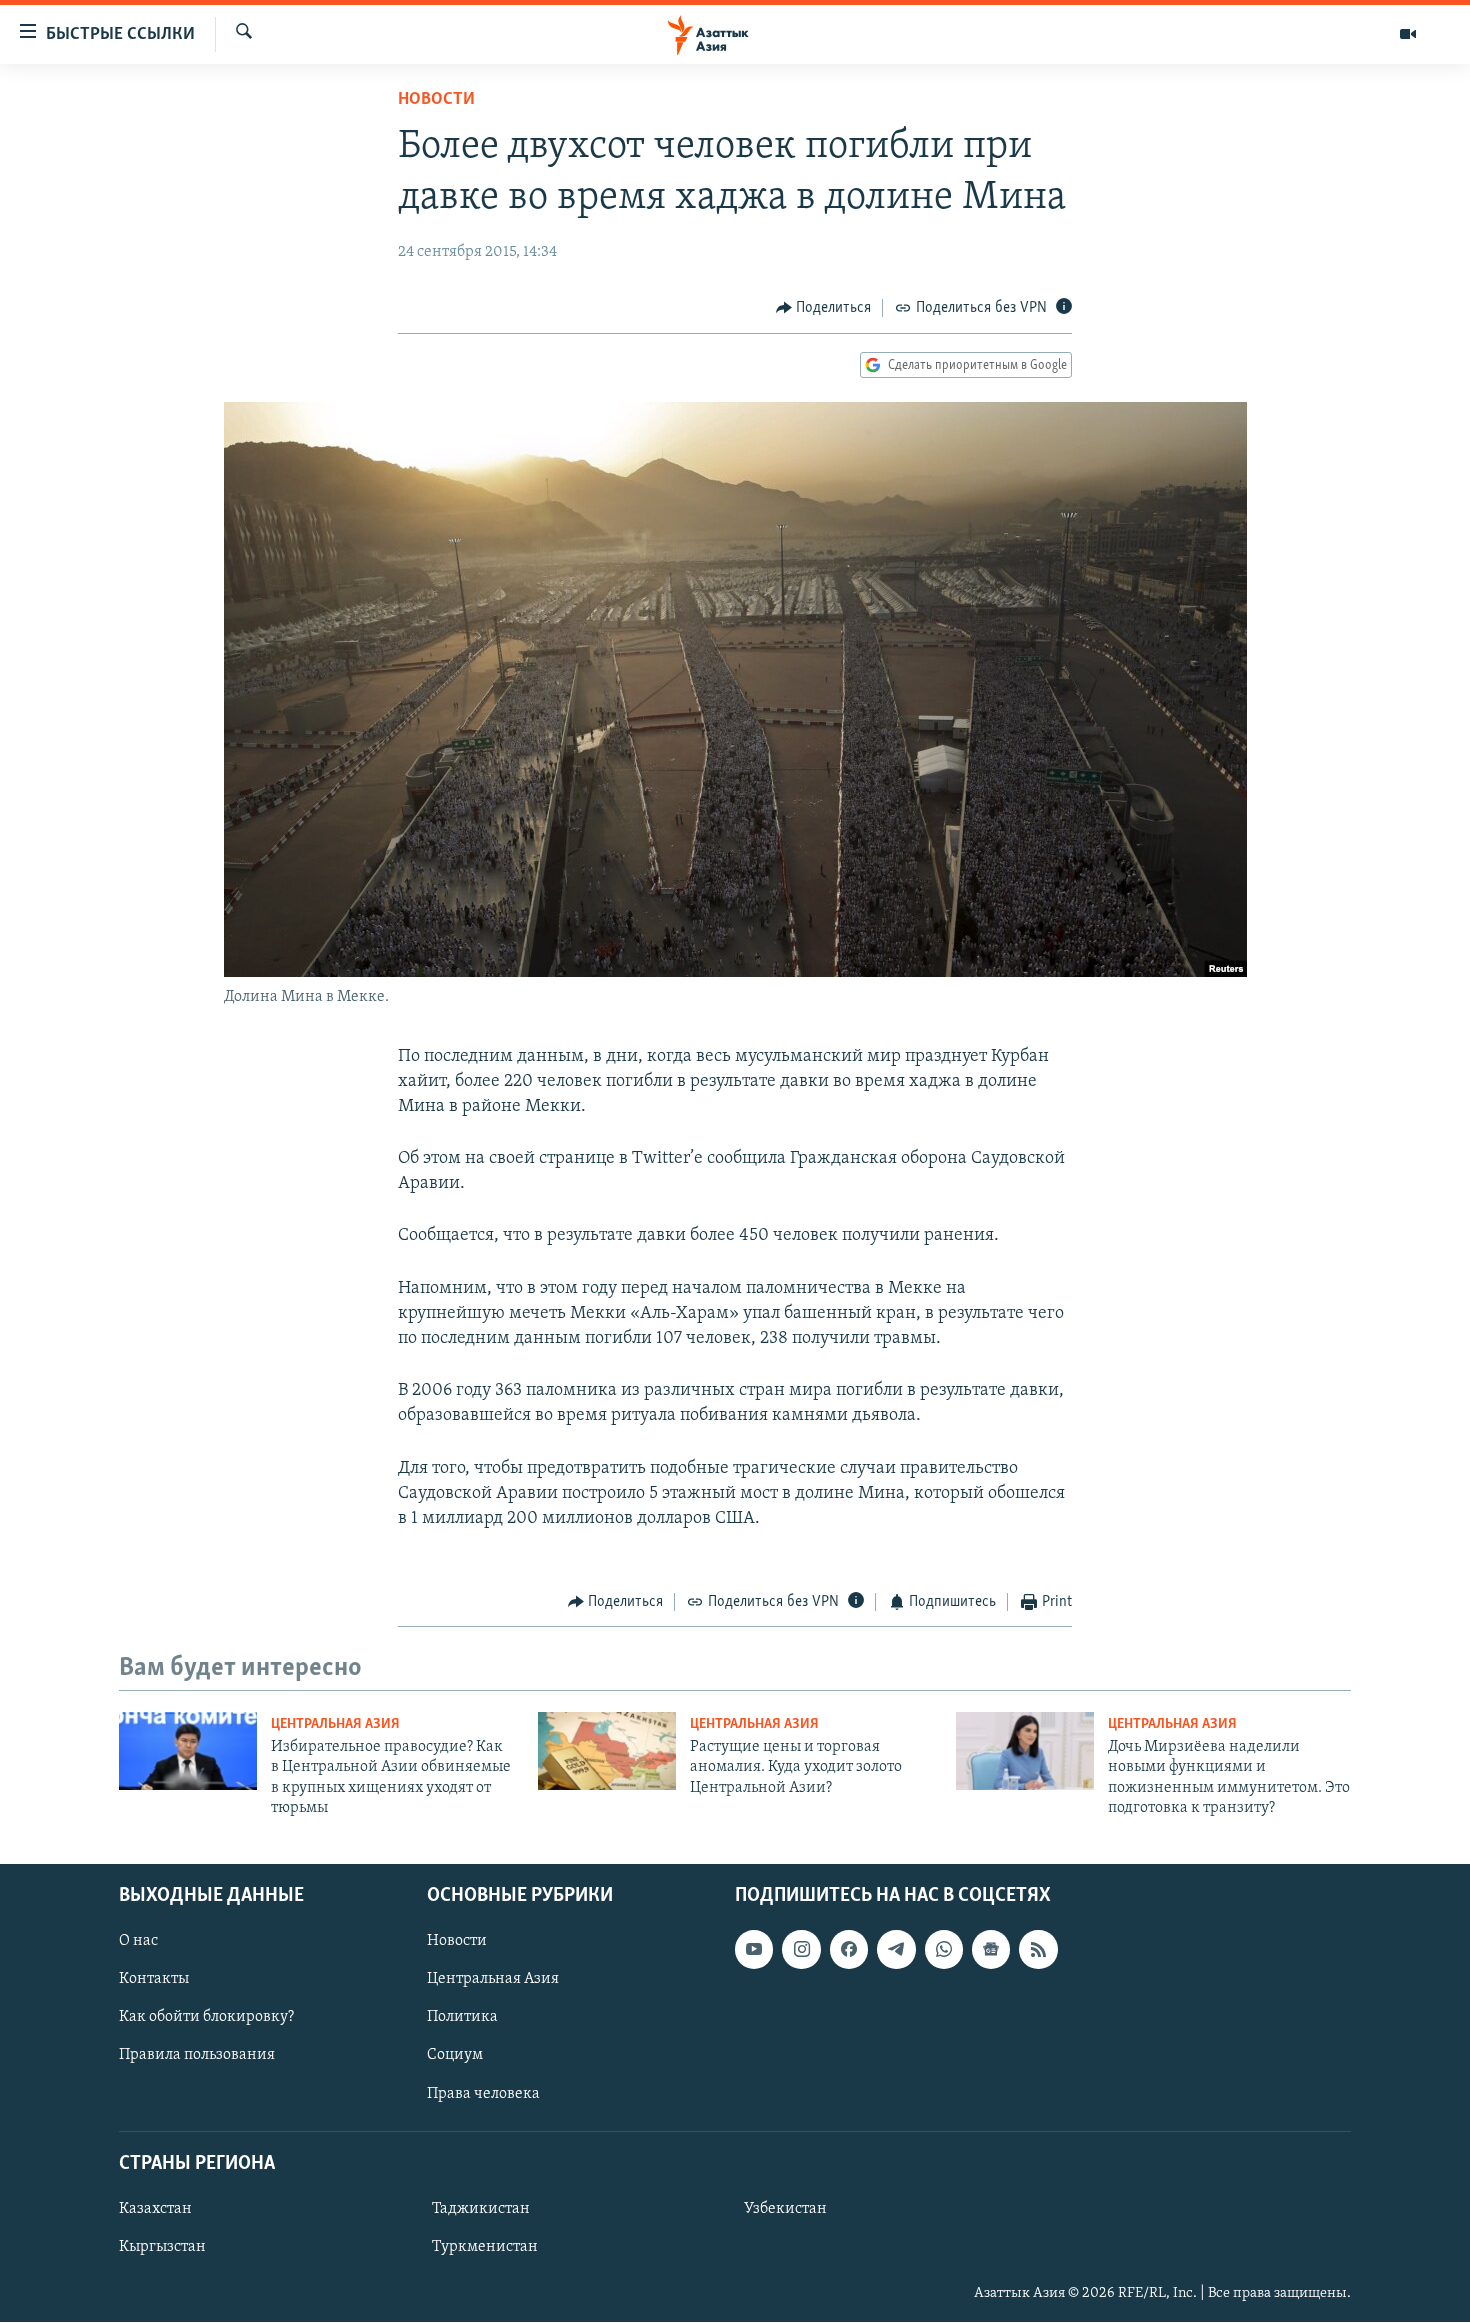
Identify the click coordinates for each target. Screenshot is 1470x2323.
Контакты (154, 1980)
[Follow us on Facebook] (849, 1950)
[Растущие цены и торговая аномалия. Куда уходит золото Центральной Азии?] (607, 1751)
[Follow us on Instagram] (801, 1950)
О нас (138, 1942)
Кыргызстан (162, 2247)
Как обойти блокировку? (206, 2018)
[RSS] (1038, 1950)
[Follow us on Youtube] (754, 1950)
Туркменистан (485, 2247)
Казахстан (155, 2209)
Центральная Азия (335, 1724)
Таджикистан (481, 2209)
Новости (436, 100)
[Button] (824, 308)
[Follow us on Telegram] (896, 1950)
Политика (462, 2018)
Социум (455, 2056)
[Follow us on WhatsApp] (944, 1950)
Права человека (483, 2094)
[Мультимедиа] (1408, 34)
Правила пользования (197, 2056)
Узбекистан (785, 2209)
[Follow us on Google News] (991, 1950)
